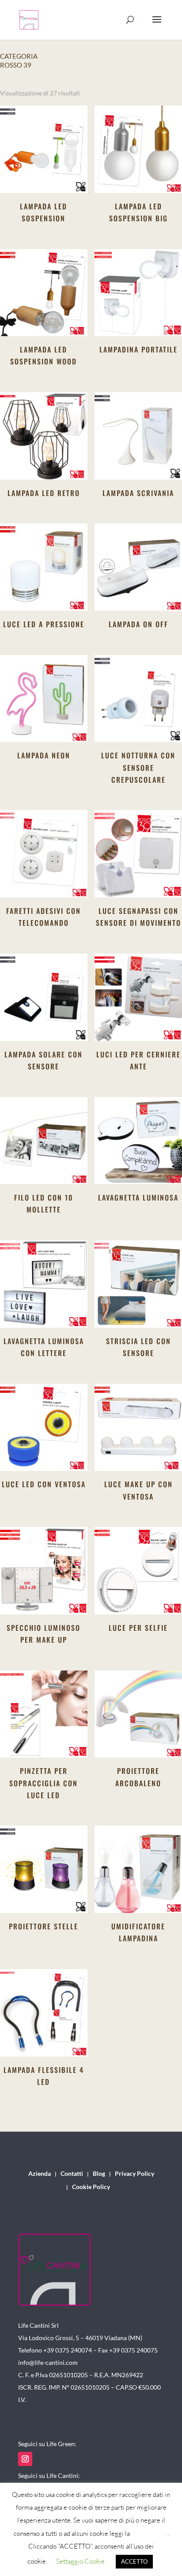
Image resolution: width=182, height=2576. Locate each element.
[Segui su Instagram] (25, 2459)
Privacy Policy (135, 2174)
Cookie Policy (91, 2187)
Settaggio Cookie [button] (80, 2561)
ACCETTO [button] (134, 2561)
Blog (99, 2174)
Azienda (40, 2174)
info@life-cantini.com (48, 2362)
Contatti (72, 2174)
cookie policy (149, 2533)
